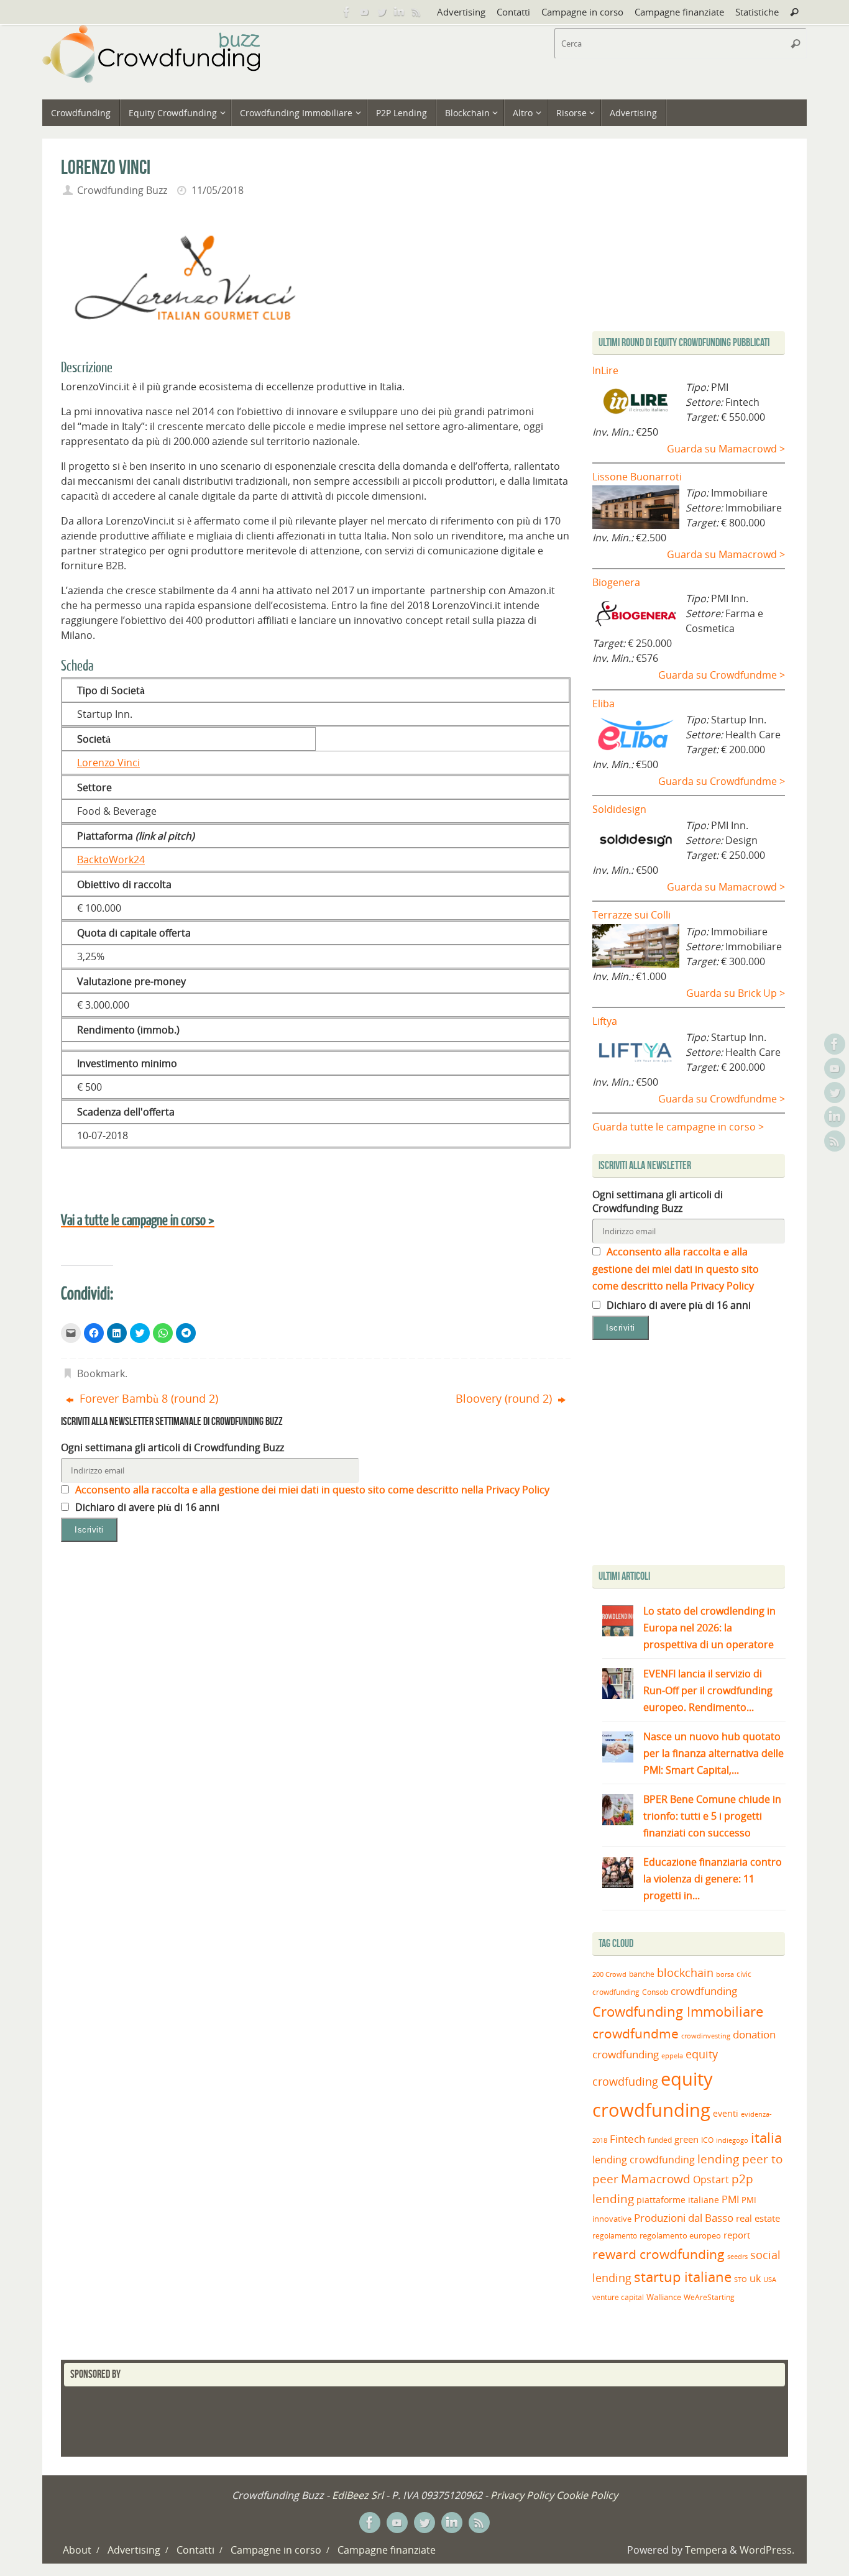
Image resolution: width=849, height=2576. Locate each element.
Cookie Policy (587, 2495)
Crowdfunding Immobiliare (678, 2011)
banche (642, 1974)
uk (755, 2278)
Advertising (461, 12)
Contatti (513, 12)
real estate (758, 2218)
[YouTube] (364, 12)
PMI (730, 2199)
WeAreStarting (709, 2297)
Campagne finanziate (679, 12)
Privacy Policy (522, 2495)
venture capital (618, 2297)
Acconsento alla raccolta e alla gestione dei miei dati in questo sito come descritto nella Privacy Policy (311, 1490)
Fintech (627, 2139)
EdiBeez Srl (359, 2495)
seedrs (737, 2256)
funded (660, 2140)
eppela (672, 2056)
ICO (707, 2140)
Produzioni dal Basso (684, 2218)
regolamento (615, 2235)
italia (766, 2137)
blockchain (685, 1973)
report (737, 2235)
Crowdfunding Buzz (122, 190)
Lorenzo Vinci (108, 763)
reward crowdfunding (659, 2254)
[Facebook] (347, 12)
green (686, 2139)
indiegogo (732, 2140)
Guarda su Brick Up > (736, 993)
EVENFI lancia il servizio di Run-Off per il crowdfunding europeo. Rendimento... (708, 1690)
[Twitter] (382, 12)
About (77, 2550)
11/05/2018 (218, 190)
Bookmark (101, 1373)
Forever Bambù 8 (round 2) (147, 1398)
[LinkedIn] (399, 12)
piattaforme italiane (678, 2200)
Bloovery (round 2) (505, 1398)
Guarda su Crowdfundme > (722, 675)
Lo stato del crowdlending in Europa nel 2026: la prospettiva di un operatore (709, 1628)
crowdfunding (704, 1991)
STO (741, 2280)
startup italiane (683, 2277)
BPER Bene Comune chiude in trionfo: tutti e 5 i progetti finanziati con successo (712, 1816)
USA (770, 2279)
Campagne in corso (582, 12)
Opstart (711, 2180)
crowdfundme (636, 2033)
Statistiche (757, 12)
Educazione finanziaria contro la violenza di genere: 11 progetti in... (713, 1879)
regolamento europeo (680, 2235)
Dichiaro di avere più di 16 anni (146, 1507)
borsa (725, 1974)
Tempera (706, 2550)
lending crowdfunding (644, 2160)
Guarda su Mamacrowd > (726, 449)
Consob (655, 1992)
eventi (726, 2114)
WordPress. (767, 2550)
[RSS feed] (416, 12)
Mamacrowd (656, 2179)
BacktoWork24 (111, 859)
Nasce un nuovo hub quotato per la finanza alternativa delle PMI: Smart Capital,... (714, 1753)
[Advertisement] (697, 1455)
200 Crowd (609, 1974)
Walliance (664, 2297)
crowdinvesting (706, 2036)
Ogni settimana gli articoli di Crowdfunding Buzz (172, 1447)
